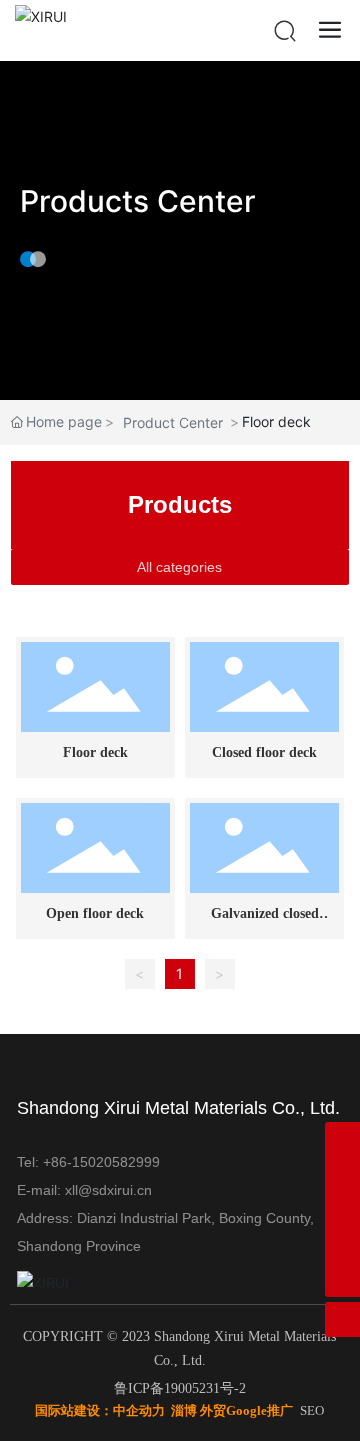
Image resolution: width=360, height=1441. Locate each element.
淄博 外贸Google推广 (232, 1410)
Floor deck (95, 752)
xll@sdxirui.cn (108, 1190)
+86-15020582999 (103, 1162)
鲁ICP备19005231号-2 (180, 1388)
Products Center (138, 201)
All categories (179, 567)
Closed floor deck (264, 752)
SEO (312, 1410)
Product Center (173, 422)
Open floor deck (95, 913)
